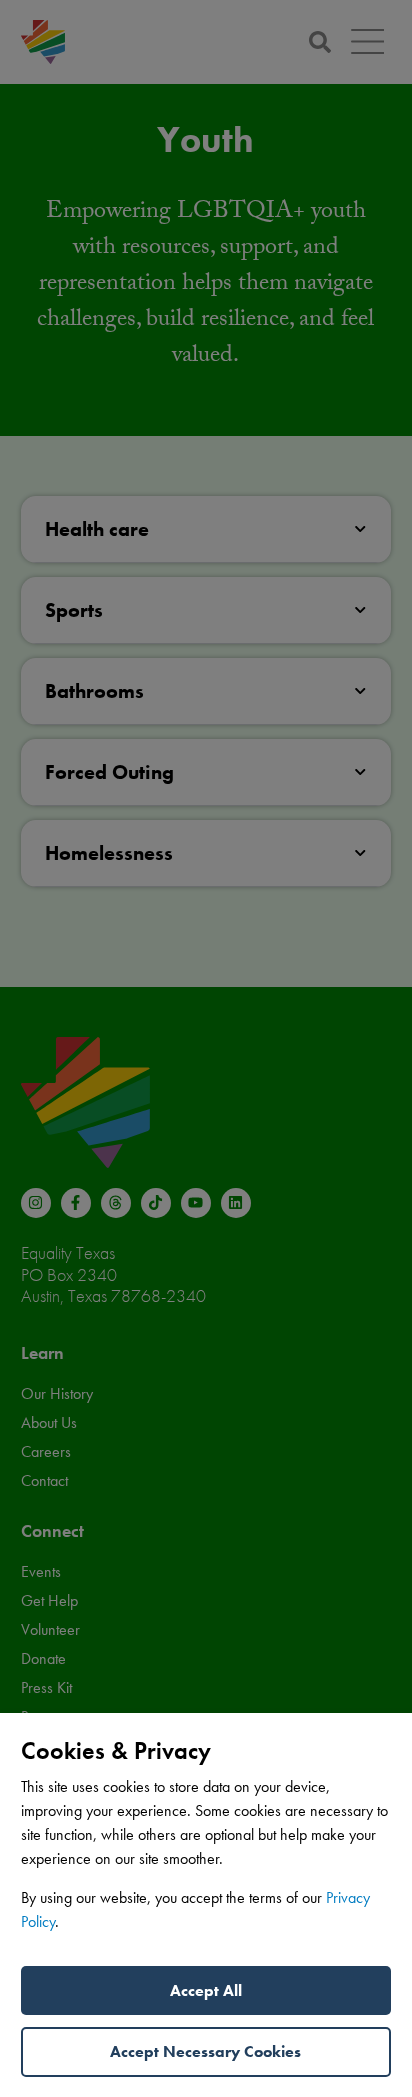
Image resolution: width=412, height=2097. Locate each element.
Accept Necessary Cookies (205, 2051)
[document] (206, 1048)
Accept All (206, 1990)
